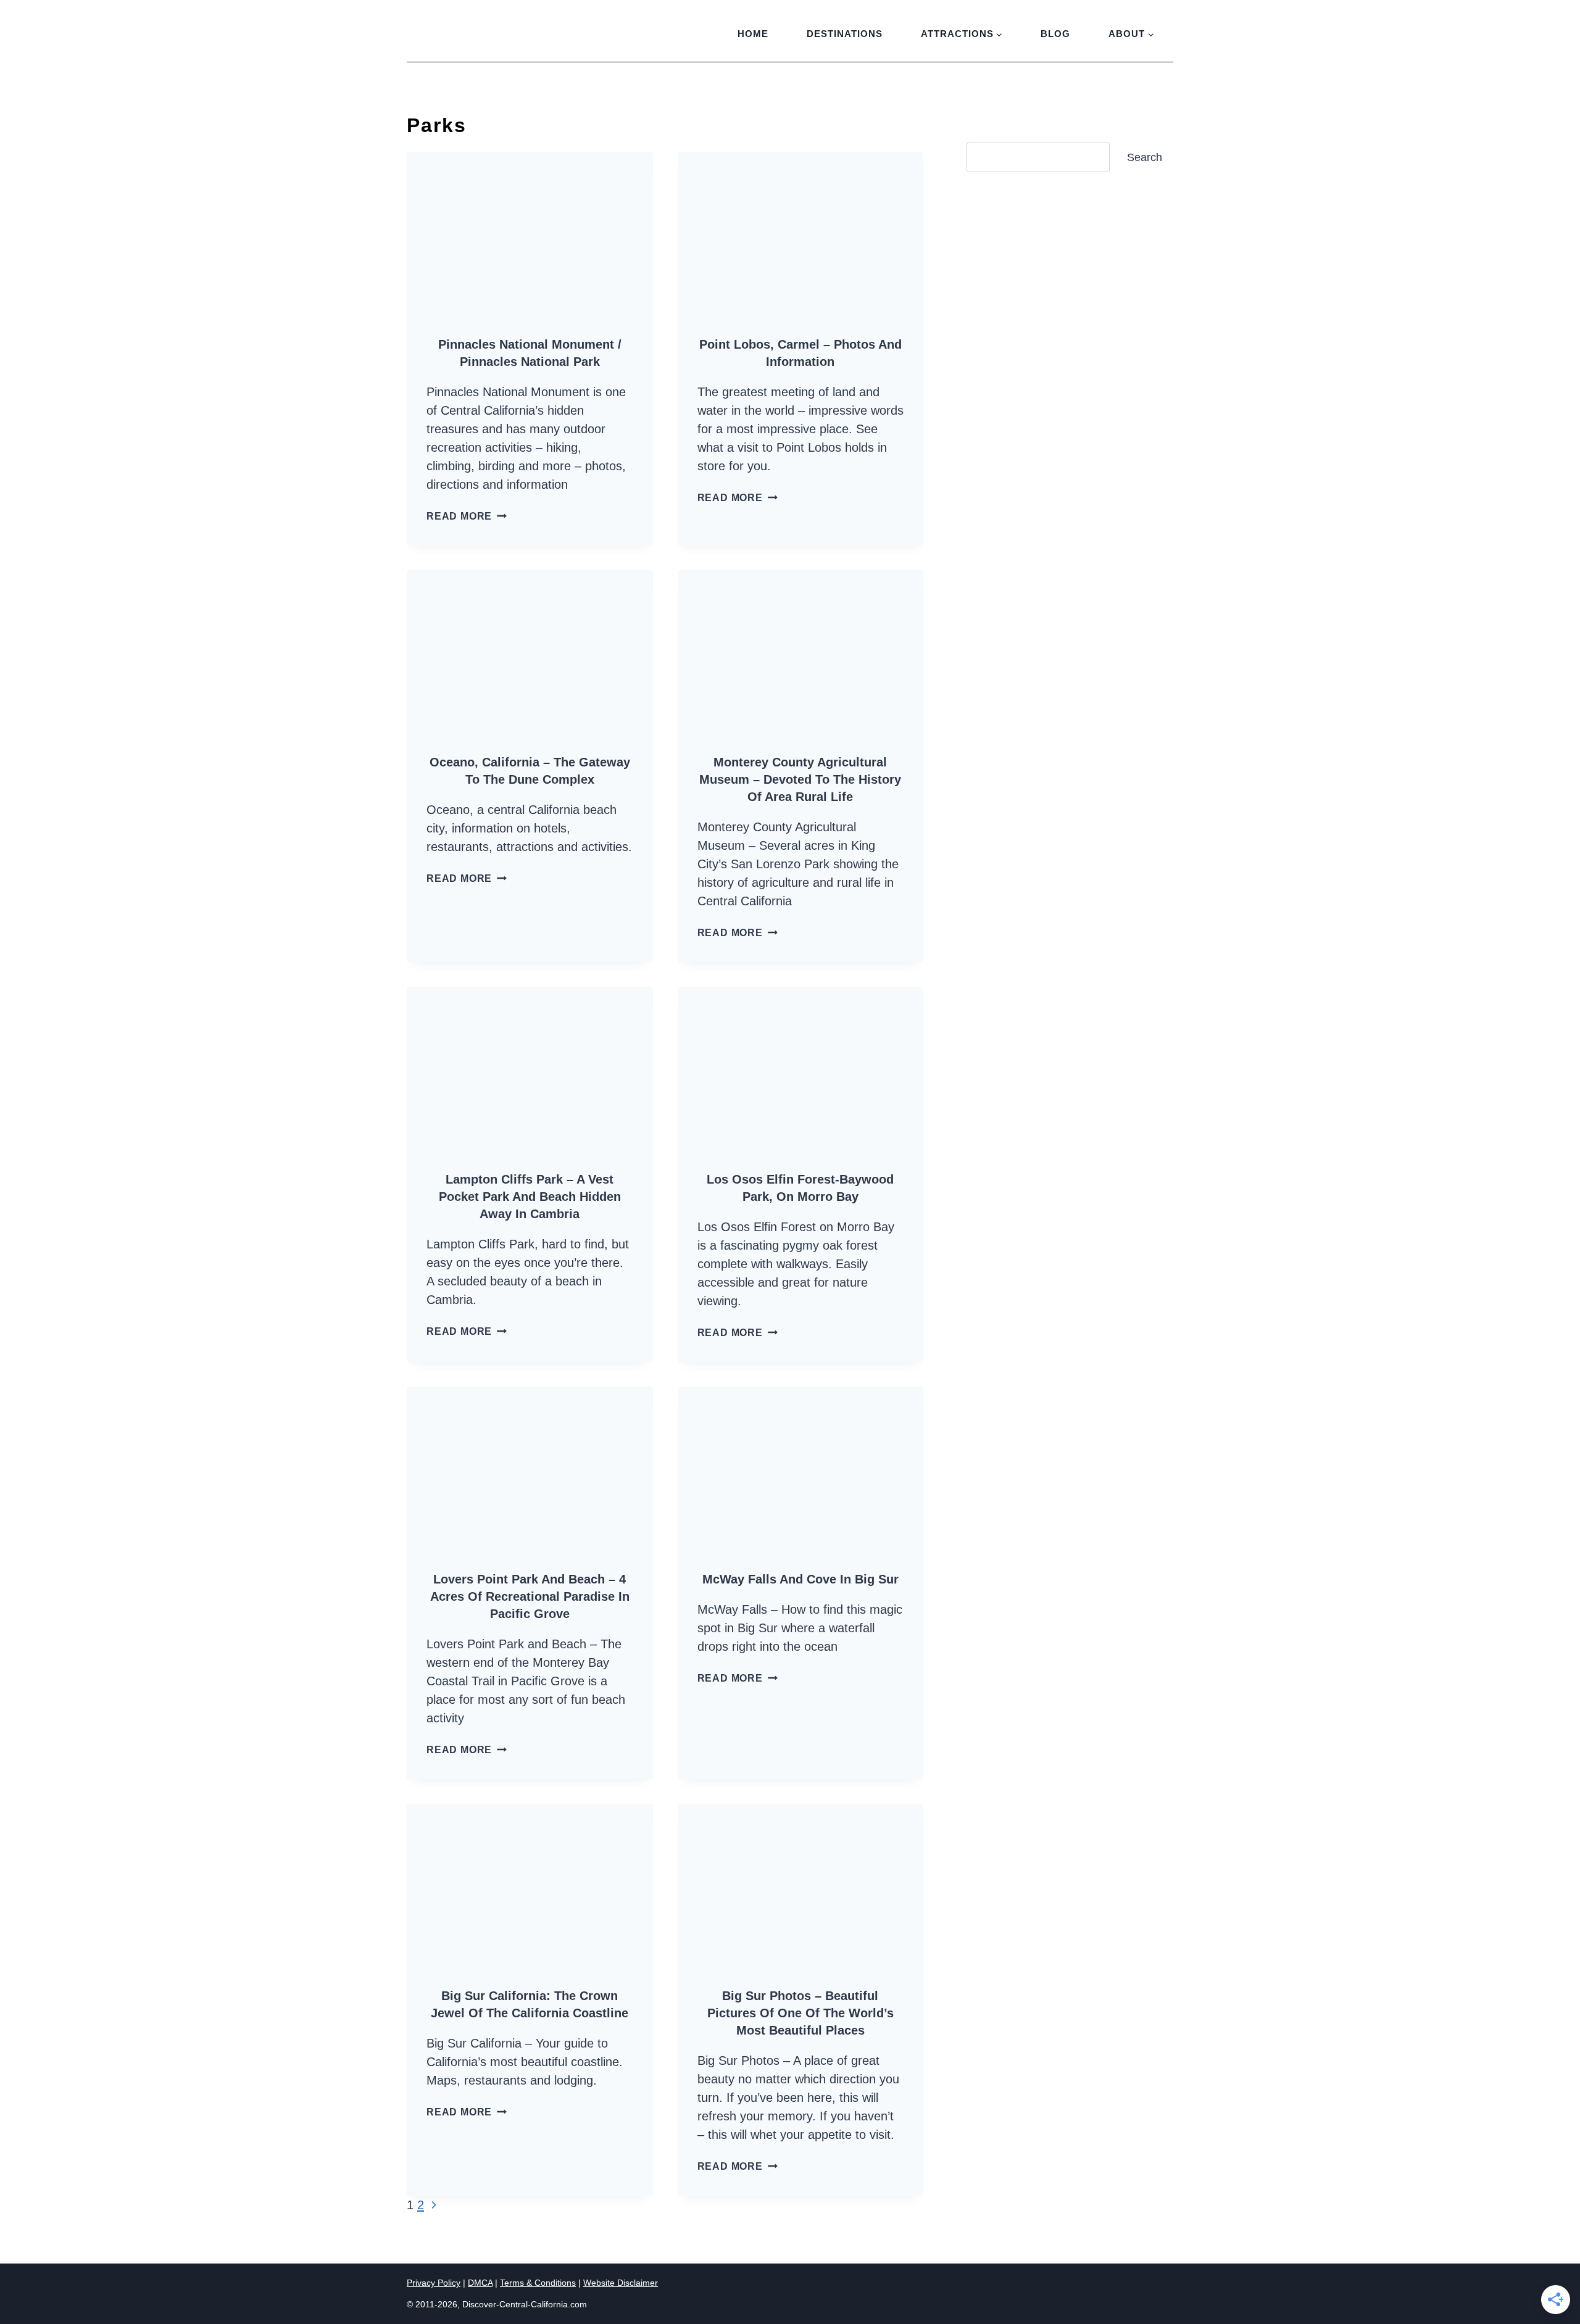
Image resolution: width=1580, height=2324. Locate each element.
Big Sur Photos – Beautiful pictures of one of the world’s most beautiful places (800, 2013)
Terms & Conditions (538, 2283)
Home (753, 34)
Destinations (845, 34)
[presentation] (530, 234)
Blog (1055, 34)
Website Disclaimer (621, 2283)
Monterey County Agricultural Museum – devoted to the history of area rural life (800, 779)
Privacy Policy (434, 2283)
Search (1145, 157)
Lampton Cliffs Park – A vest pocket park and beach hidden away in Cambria (530, 1197)
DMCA (480, 2283)
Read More (467, 516)
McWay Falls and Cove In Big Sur (800, 1579)
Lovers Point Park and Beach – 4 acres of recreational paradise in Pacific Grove (530, 1596)
